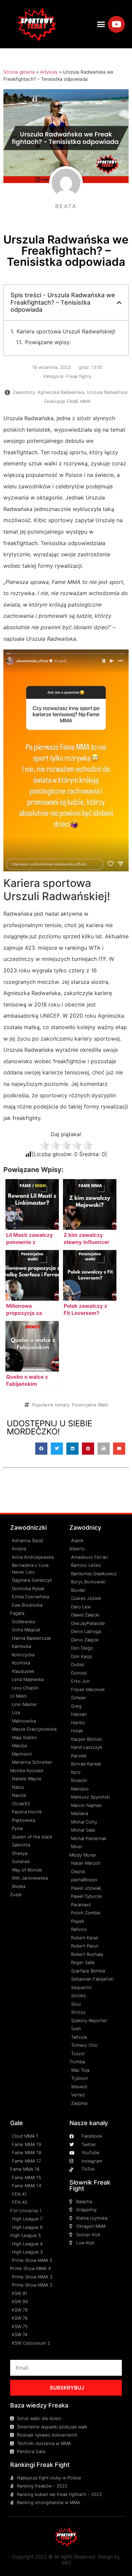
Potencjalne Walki (90, 1405)
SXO (66, 2563)
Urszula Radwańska (107, 392)
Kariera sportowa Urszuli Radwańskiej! (66, 331)
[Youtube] (116, 24)
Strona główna (19, 72)
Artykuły (49, 72)
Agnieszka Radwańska (61, 392)
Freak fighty (79, 376)
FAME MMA (79, 401)
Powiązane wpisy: (48, 342)
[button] (101, 24)
